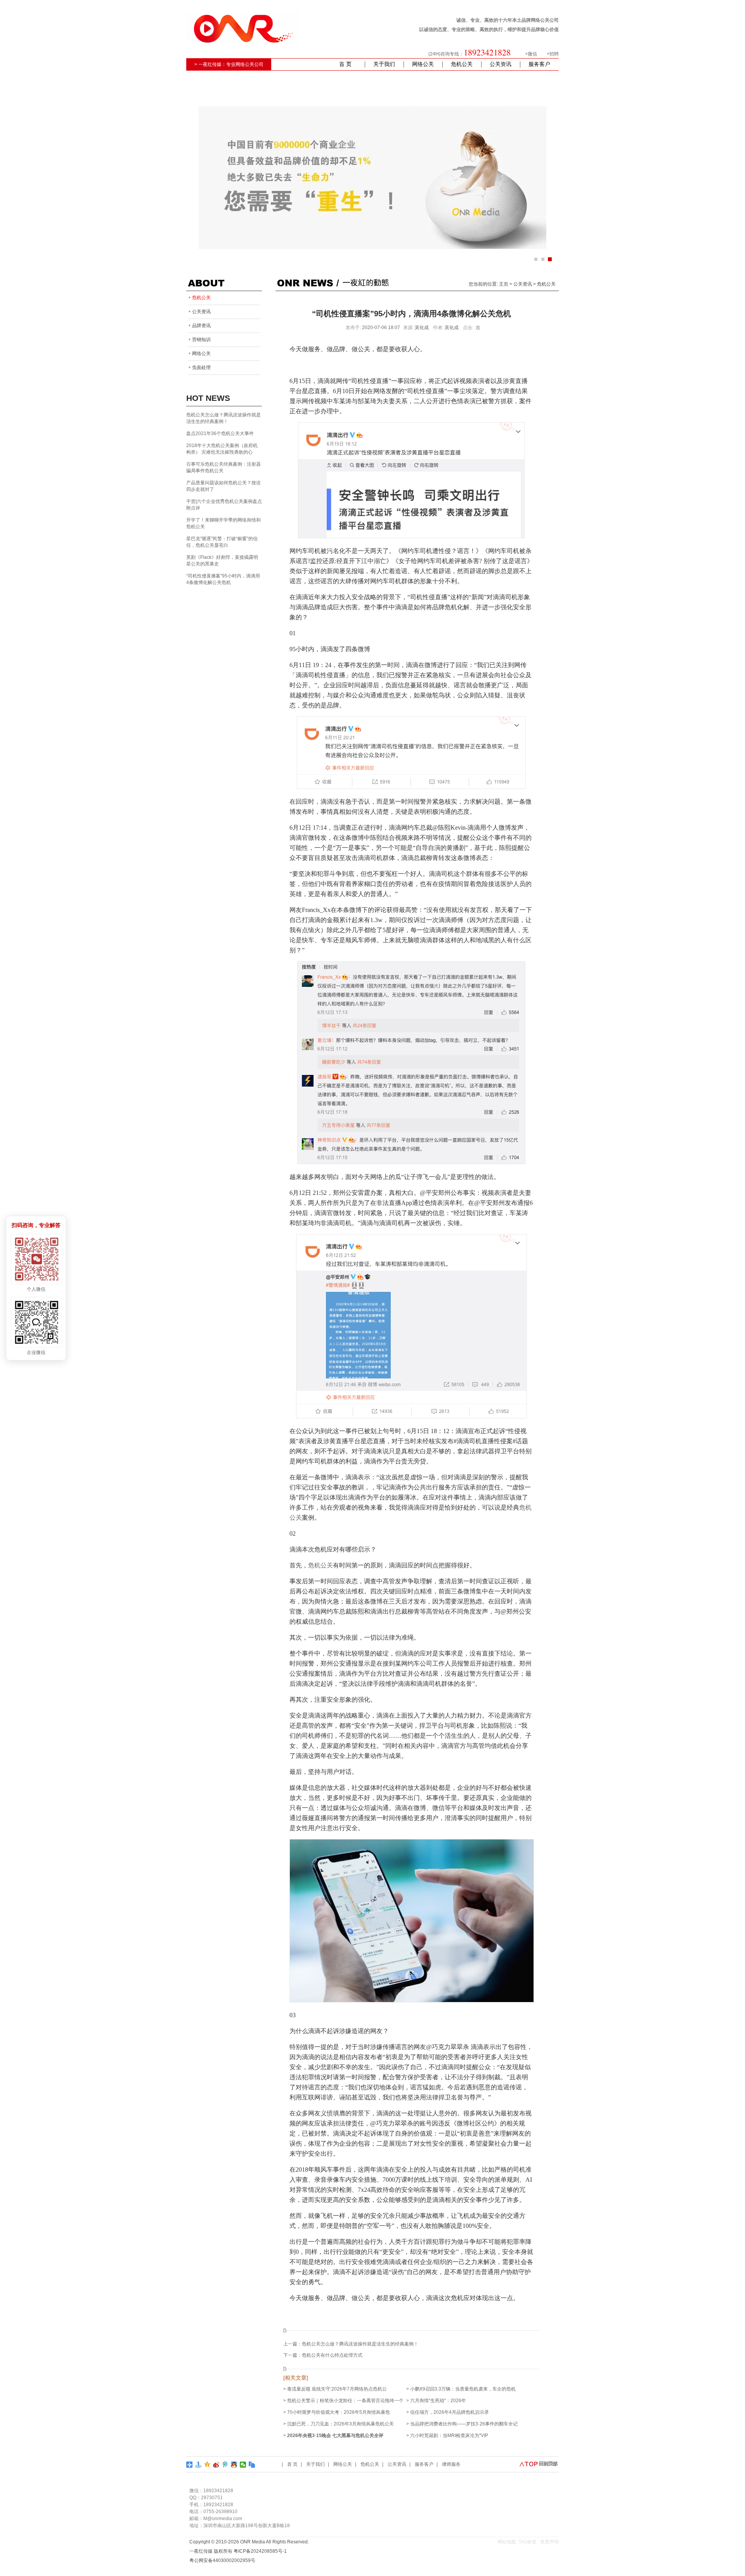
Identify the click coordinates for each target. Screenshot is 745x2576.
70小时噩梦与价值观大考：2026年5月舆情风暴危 (339, 2412)
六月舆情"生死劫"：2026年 (438, 2401)
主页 (504, 284)
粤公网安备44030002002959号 (222, 2560)
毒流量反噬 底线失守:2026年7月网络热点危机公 (337, 2389)
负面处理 (201, 368)
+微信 (531, 54)
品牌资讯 (201, 326)
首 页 (345, 64)
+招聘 (553, 54)
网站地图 (507, 2542)
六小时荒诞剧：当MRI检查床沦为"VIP (449, 2436)
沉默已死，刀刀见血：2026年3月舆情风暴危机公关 (340, 2424)
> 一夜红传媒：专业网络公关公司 (229, 64)
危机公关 (462, 64)
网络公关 (423, 64)
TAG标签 (528, 2542)
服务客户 (539, 64)
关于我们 (384, 64)
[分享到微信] (243, 2465)
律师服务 (451, 2464)
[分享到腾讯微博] (225, 2465)
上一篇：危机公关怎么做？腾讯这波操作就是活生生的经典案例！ (351, 2344)
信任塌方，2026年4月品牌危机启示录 (450, 2412)
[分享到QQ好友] (234, 2465)
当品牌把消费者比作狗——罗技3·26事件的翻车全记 (464, 2424)
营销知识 (201, 340)
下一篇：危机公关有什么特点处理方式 (323, 2355)
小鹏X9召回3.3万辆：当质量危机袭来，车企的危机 (463, 2389)
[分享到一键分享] (198, 2465)
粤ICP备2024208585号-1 (260, 2551)
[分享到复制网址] (252, 2465)
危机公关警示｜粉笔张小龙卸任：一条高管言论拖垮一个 (345, 2401)
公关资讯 (501, 64)
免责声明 (549, 2542)
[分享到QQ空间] (207, 2465)
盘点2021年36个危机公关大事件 (220, 433)
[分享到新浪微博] (216, 2465)
